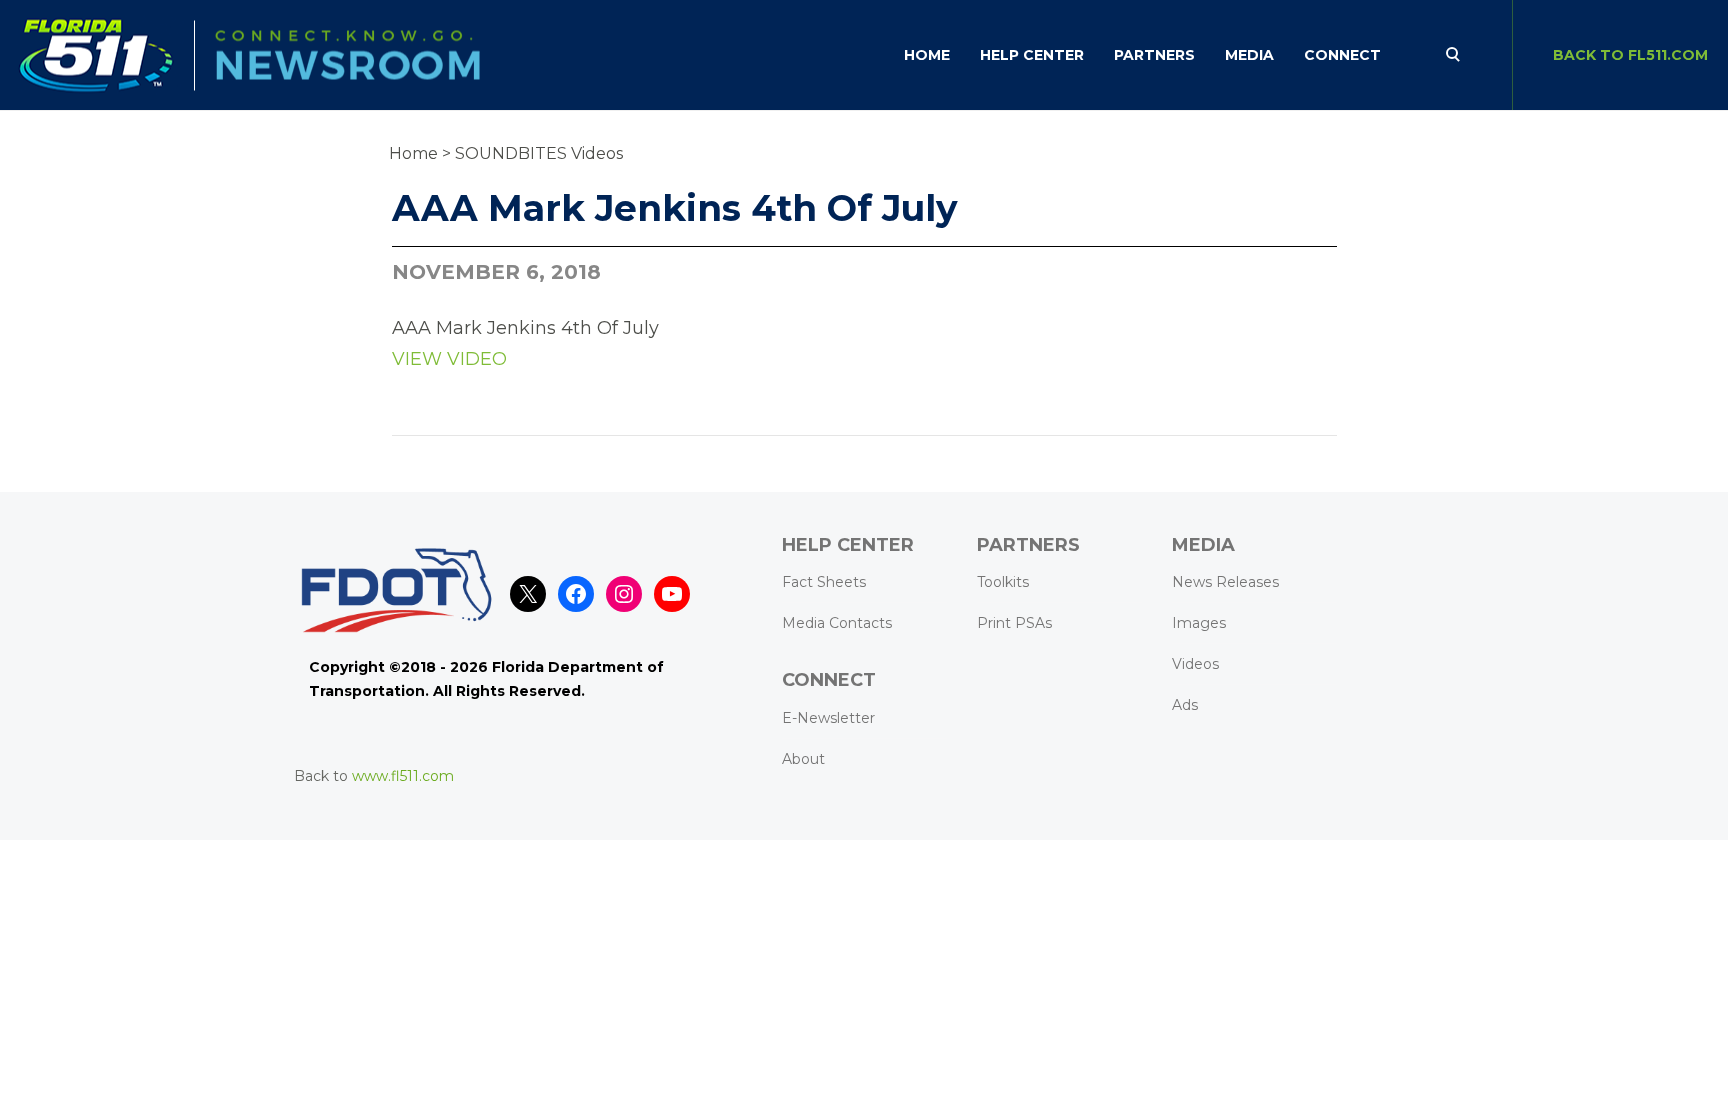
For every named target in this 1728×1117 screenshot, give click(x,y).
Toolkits (1003, 582)
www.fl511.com (403, 776)
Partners (1154, 55)
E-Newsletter (828, 718)
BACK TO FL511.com (1630, 55)
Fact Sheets (824, 582)
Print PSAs (1014, 623)
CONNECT (1342, 55)
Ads (1185, 705)
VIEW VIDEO (449, 359)
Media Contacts (837, 623)
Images (1199, 623)
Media (1249, 55)
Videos (1195, 664)
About (803, 759)
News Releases (1225, 582)
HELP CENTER (1032, 55)
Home (927, 55)
